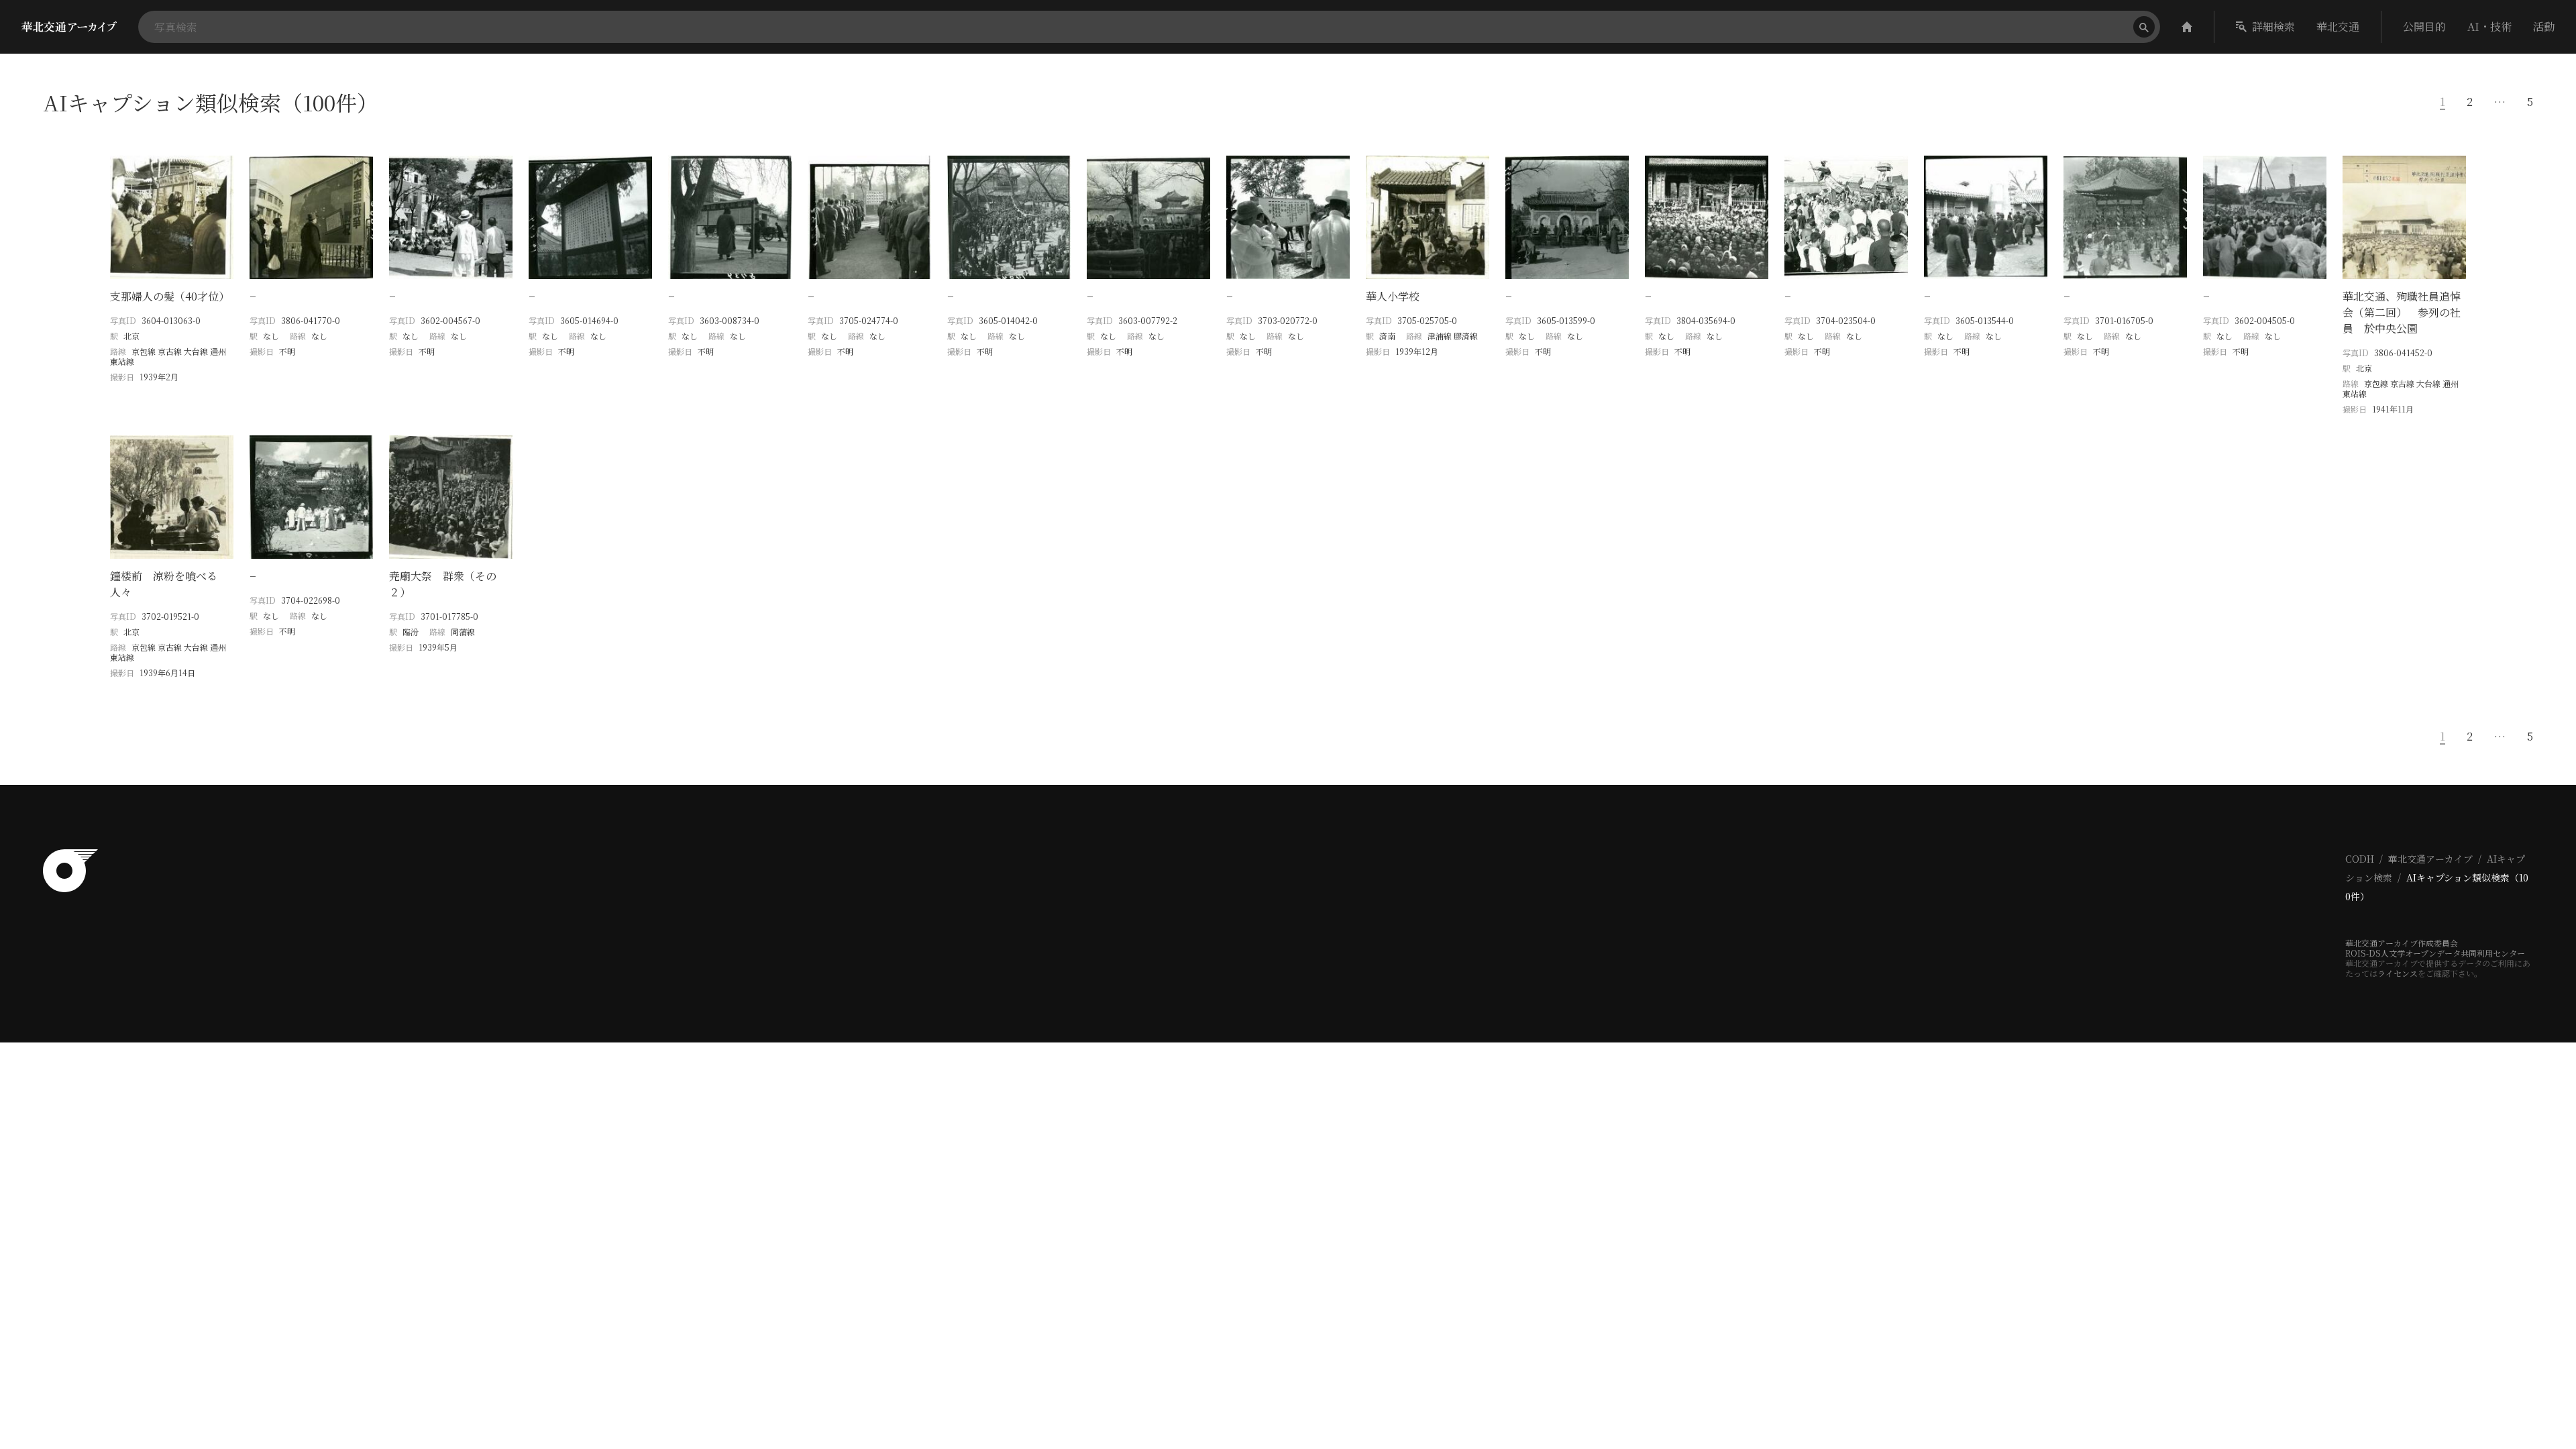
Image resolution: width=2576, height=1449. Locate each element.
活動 (2544, 26)
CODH (2360, 859)
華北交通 (2338, 26)
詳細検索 (2273, 26)
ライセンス (2398, 973)
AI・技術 (2489, 26)
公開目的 (2424, 26)
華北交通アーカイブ (2430, 859)
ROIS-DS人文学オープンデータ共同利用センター (2435, 953)
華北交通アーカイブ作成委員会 (2402, 943)
